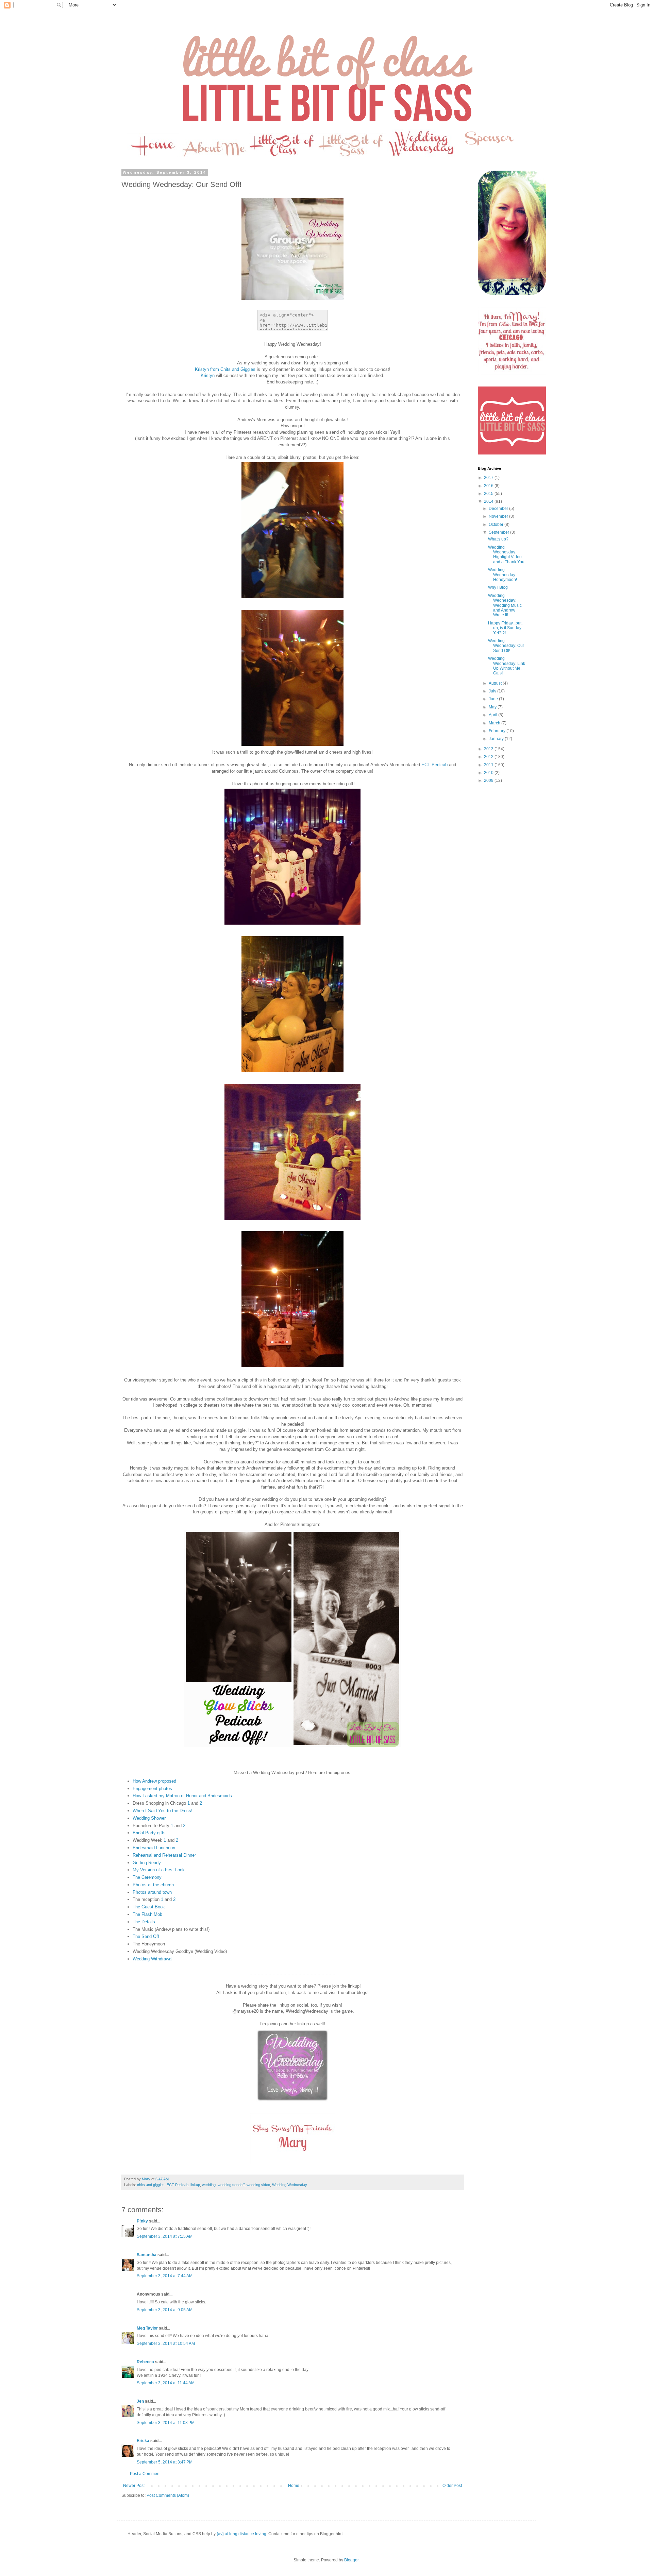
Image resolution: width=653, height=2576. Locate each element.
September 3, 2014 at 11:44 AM (166, 2383)
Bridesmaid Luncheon (154, 1848)
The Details (144, 1922)
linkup (195, 2185)
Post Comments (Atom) (168, 2495)
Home (294, 2486)
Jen (140, 2401)
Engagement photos (152, 1789)
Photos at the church (153, 1885)
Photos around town (152, 1892)
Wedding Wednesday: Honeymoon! (503, 575)
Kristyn (208, 375)
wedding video (258, 2185)
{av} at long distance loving (241, 2534)
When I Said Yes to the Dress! (163, 1811)
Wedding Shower (149, 1818)
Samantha (147, 2255)
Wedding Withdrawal (153, 1959)
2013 (489, 749)
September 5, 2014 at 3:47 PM (165, 2462)
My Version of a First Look (159, 1870)
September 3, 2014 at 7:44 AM (165, 2276)
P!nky (142, 2221)
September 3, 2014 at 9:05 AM (165, 2310)
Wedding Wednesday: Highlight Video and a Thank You (506, 555)
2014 (489, 501)
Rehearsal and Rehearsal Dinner (164, 1855)
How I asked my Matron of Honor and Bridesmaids (182, 1796)
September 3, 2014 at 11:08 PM (166, 2423)
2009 (489, 780)
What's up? (498, 539)
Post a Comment (145, 2474)
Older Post (452, 2486)
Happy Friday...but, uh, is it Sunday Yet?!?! (505, 628)
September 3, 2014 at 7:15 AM (165, 2236)
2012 (489, 757)
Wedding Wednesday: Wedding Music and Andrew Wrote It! (505, 605)
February (498, 731)
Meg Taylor (147, 2328)
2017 (489, 478)
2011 (489, 765)
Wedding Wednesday (290, 2185)
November (499, 516)
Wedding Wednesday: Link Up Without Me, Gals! (507, 666)
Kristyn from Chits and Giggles (225, 369)
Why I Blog (498, 587)
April (493, 715)
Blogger (351, 2560)
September (499, 532)
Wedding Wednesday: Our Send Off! (506, 646)
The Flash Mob (147, 1914)
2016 (489, 486)
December (499, 509)
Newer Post (134, 2486)
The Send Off (146, 1936)
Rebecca (145, 2362)
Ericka (143, 2441)
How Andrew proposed (154, 1781)
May (493, 707)
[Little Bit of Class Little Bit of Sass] (512, 453)
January (497, 739)
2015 (489, 494)
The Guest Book (149, 1907)
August (496, 683)
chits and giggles (151, 2185)
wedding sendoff (231, 2185)
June (494, 699)
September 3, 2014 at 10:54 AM (166, 2343)
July (493, 691)
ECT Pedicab (434, 765)
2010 (489, 773)
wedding (209, 2185)
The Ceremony (147, 1877)
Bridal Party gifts (149, 1833)
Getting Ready (147, 1863)
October (497, 525)
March (495, 723)
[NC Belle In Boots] (292, 2102)
